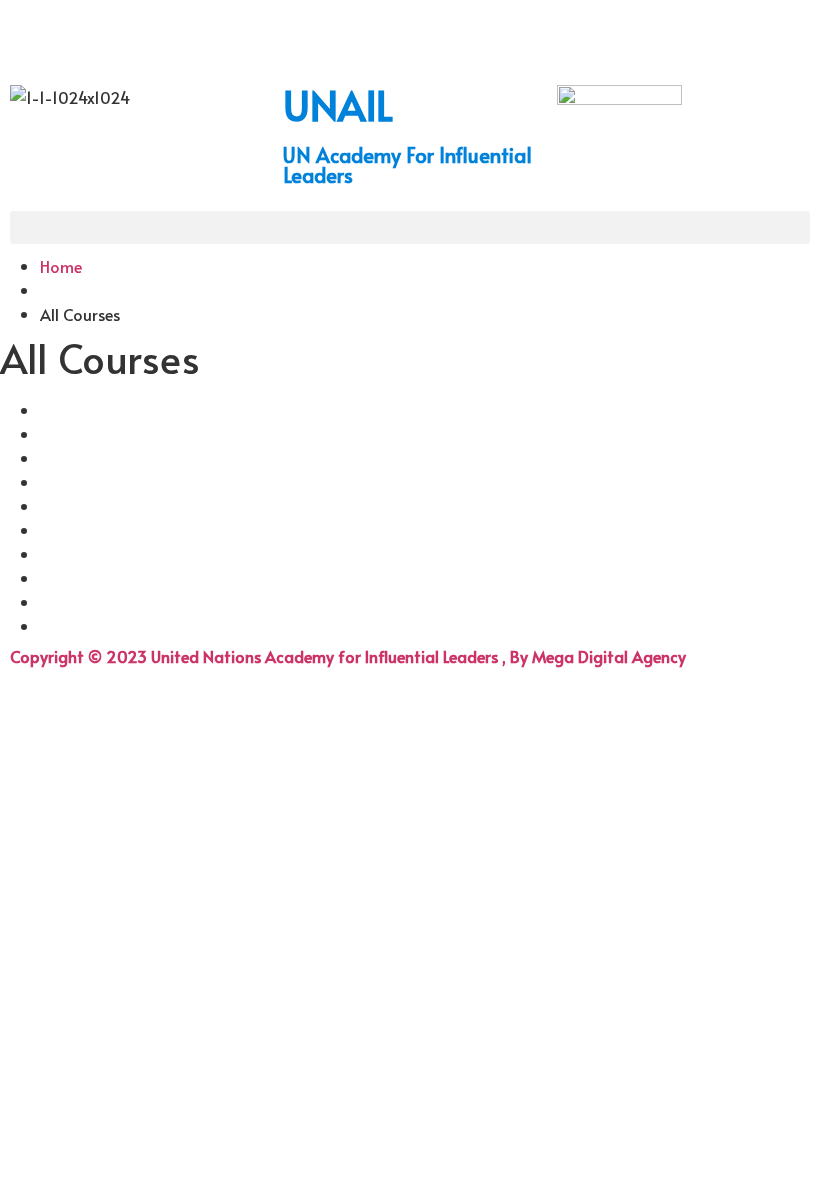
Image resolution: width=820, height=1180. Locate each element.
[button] (410, 227)
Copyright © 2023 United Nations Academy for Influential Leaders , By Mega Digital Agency (348, 656)
